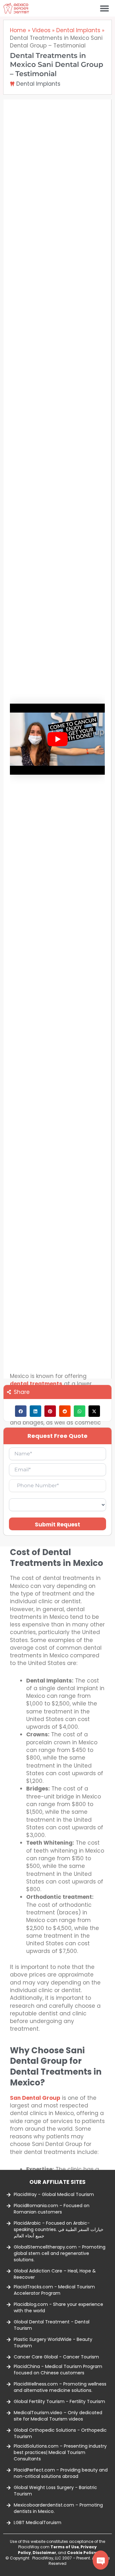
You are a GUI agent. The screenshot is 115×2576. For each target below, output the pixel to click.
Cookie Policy (82, 2553)
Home (18, 30)
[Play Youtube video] (57, 739)
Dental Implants (78, 30)
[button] (104, 8)
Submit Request (57, 1525)
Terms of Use (65, 2547)
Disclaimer (44, 2553)
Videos (41, 30)
